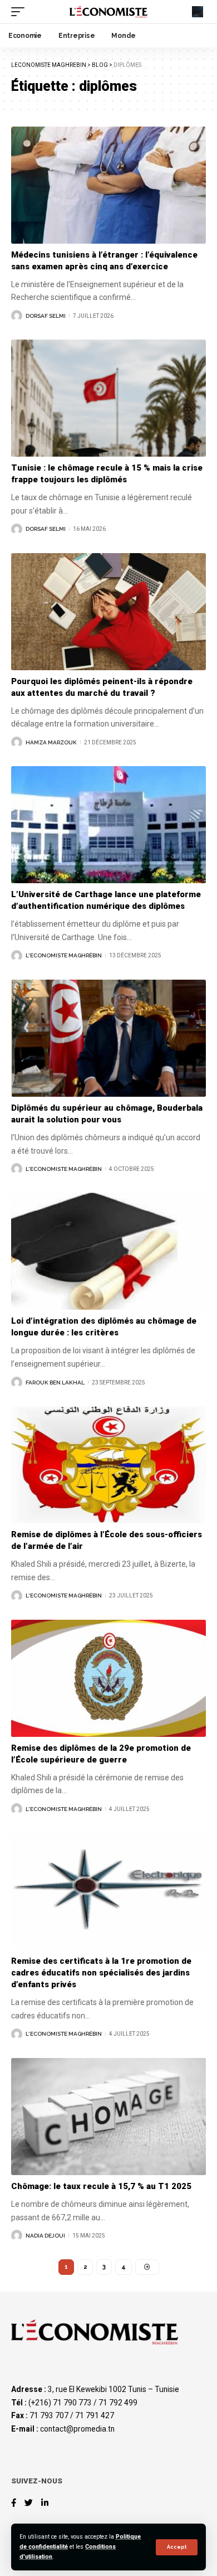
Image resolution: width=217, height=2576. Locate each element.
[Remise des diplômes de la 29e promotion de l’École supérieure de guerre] (108, 1678)
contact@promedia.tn (77, 2429)
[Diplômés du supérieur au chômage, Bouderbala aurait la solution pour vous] (108, 1038)
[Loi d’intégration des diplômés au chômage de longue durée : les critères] (108, 1251)
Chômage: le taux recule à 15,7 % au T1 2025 (101, 2186)
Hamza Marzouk (51, 742)
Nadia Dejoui (45, 2236)
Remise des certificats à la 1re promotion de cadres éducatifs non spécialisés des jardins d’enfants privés (101, 1973)
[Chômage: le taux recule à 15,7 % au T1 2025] (108, 2117)
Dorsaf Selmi (46, 316)
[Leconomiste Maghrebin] (108, 12)
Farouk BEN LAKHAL (55, 1383)
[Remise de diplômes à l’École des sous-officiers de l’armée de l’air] (108, 1465)
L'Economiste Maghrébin (64, 955)
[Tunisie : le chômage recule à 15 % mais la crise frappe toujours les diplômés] (108, 398)
